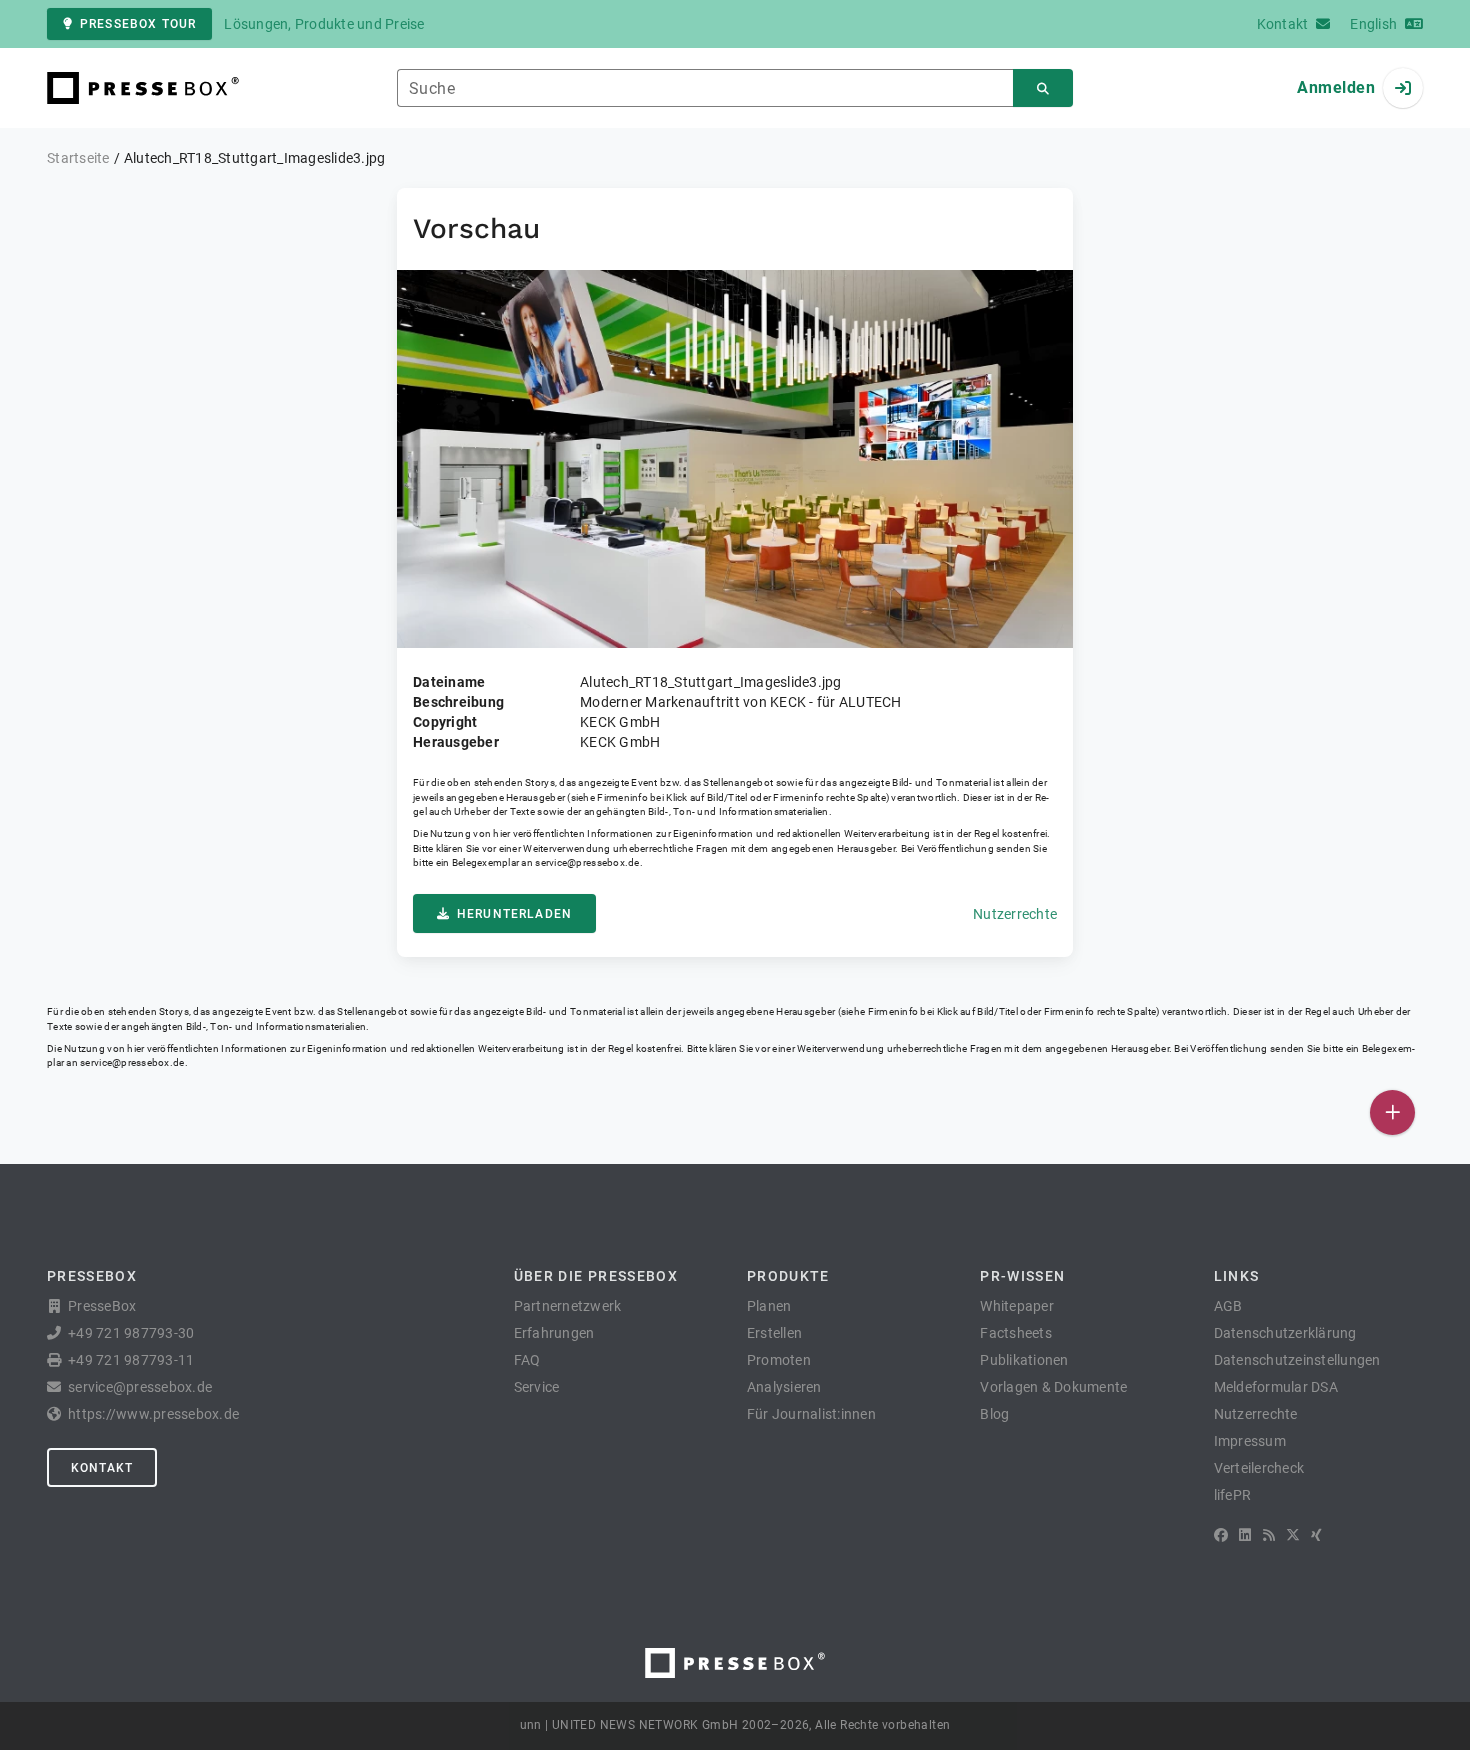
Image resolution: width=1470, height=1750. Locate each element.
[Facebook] (1221, 1535)
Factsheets (1016, 1333)
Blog (994, 1414)
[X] (1293, 1535)
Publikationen (1024, 1360)
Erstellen (774, 1333)
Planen (769, 1306)
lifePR (1233, 1495)
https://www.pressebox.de (153, 1414)
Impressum (1250, 1441)
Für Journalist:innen (811, 1414)
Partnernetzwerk (568, 1306)
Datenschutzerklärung (1285, 1333)
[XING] (1316, 1535)
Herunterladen (514, 914)
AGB (1228, 1306)
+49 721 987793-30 (131, 1333)
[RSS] (1269, 1535)
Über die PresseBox (596, 1276)
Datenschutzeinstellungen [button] (1297, 1360)
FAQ (527, 1360)
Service (537, 1387)
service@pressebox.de (587, 862)
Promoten (779, 1360)
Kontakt (102, 1468)
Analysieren (784, 1387)
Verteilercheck (1259, 1468)
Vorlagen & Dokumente (1053, 1387)
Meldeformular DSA (1276, 1387)
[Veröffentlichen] (1392, 1112)
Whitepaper (1017, 1306)
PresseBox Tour (138, 24)
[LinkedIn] (1245, 1535)
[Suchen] (1043, 88)
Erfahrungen (554, 1333)
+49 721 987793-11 (131, 1360)
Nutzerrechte (1015, 914)
